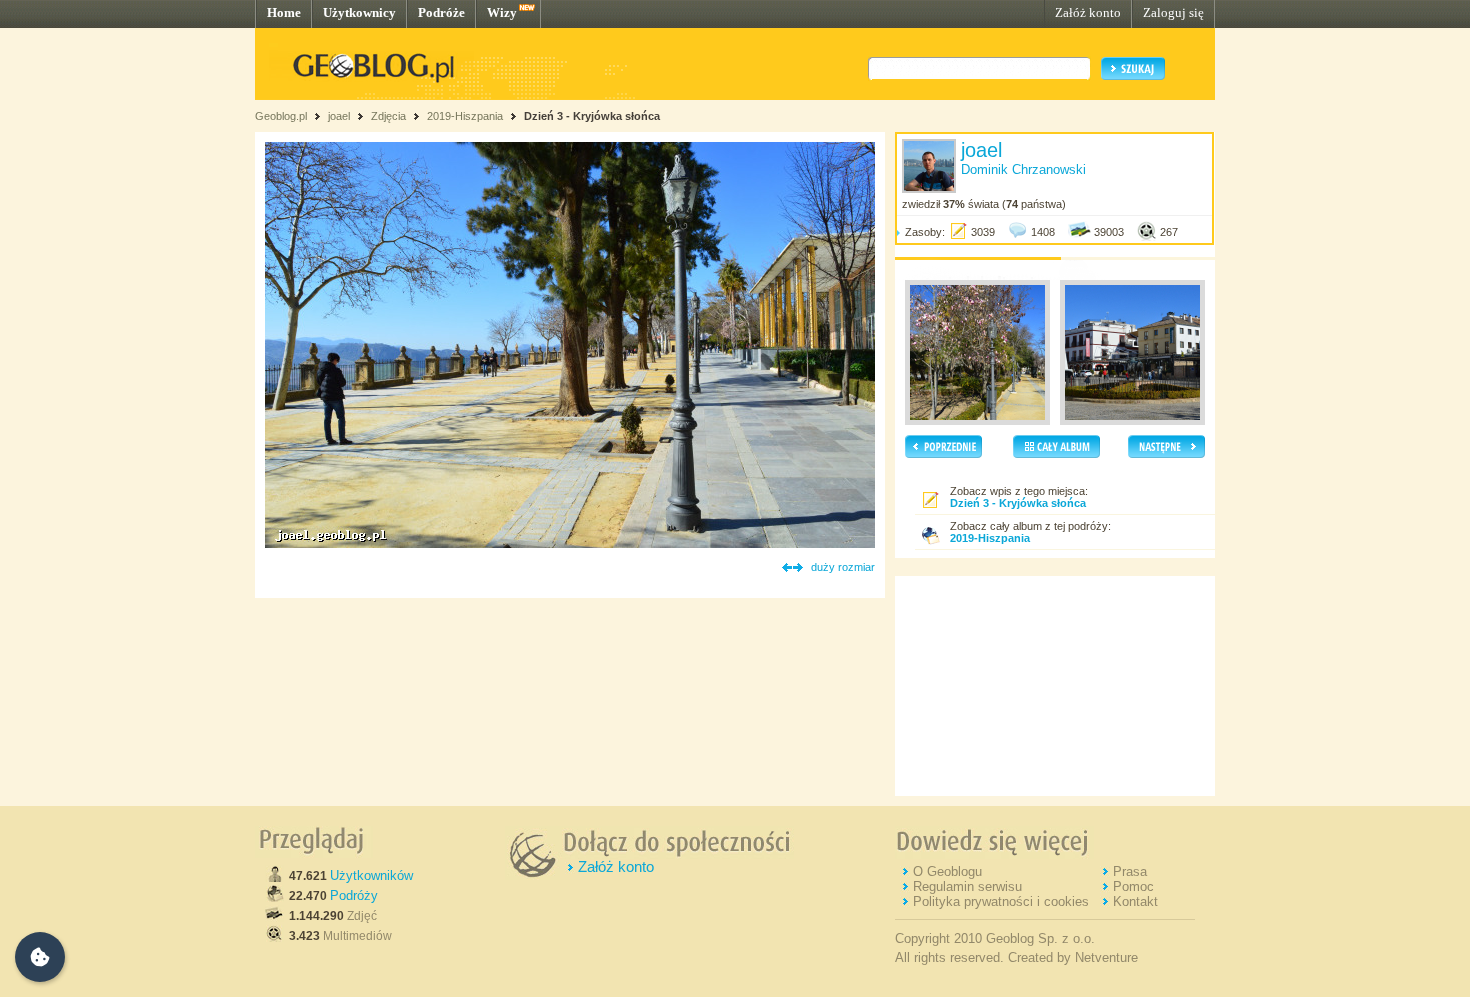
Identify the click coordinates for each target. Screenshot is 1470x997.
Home (284, 12)
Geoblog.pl (281, 116)
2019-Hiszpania (465, 116)
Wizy (502, 12)
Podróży (354, 895)
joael (339, 116)
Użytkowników (371, 875)
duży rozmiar (843, 567)
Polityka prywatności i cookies (1001, 901)
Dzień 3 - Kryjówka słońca (592, 116)
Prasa (1130, 871)
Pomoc (1133, 886)
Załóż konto (1088, 12)
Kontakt (1135, 901)
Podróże (441, 12)
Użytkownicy (359, 12)
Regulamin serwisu (967, 886)
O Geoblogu (947, 871)
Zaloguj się (1173, 12)
